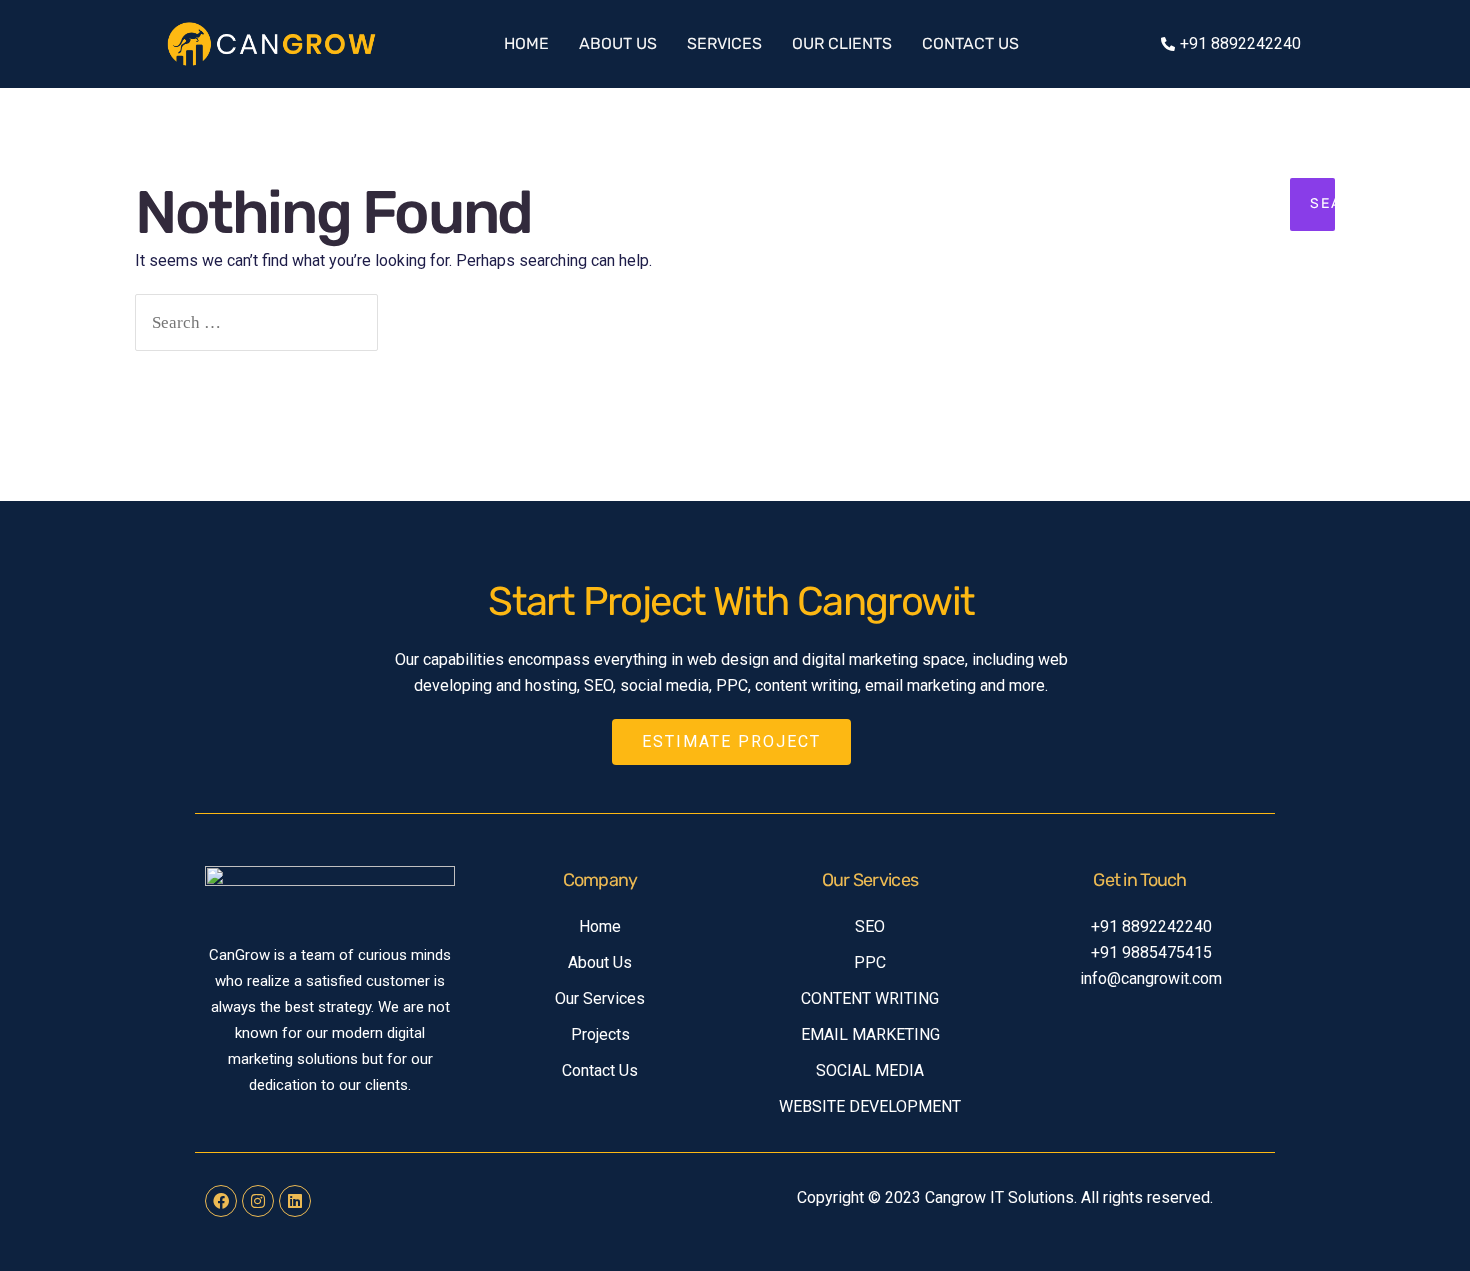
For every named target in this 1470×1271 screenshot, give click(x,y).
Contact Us (970, 43)
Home (526, 43)
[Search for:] (256, 323)
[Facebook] (221, 1201)
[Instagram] (258, 1201)
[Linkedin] (295, 1201)
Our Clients (842, 43)
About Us (618, 43)
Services (724, 43)
